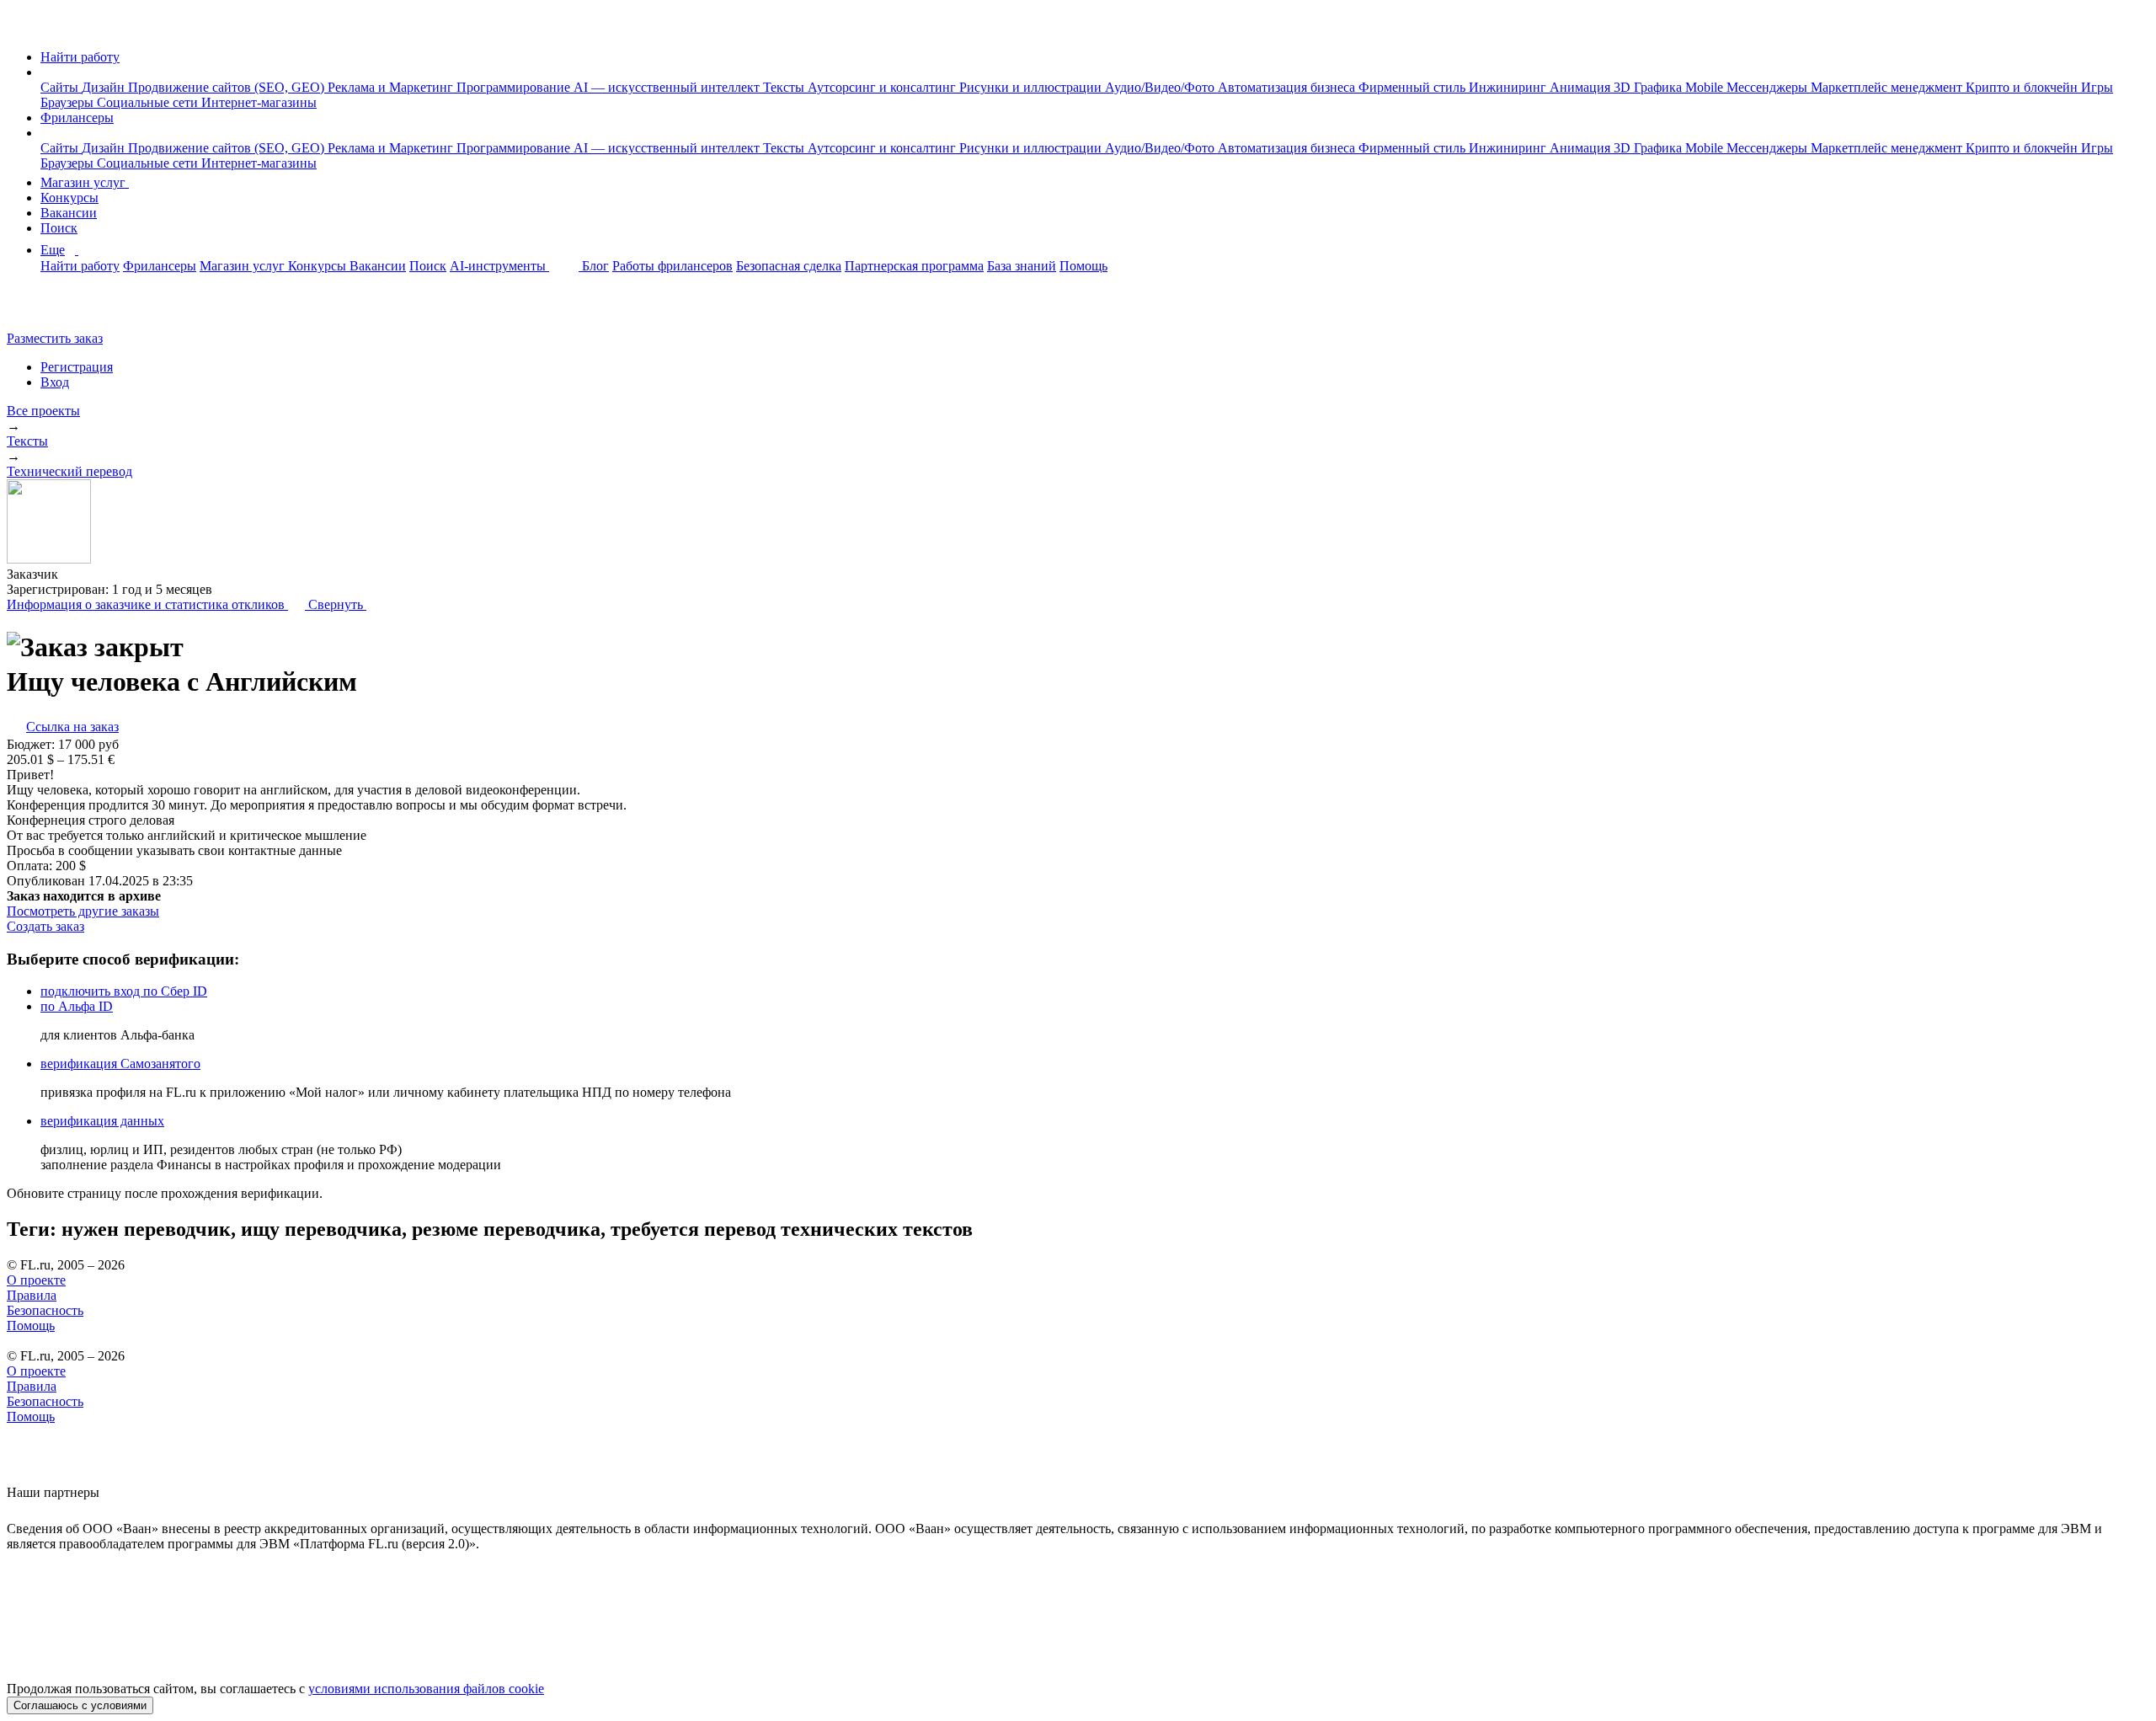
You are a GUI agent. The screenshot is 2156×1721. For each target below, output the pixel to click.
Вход (55, 382)
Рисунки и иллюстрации (1032, 87)
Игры (2097, 87)
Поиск (59, 228)
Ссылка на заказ (72, 727)
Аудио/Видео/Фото (1161, 87)
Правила (32, 1295)
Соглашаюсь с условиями (80, 1705)
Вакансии (69, 213)
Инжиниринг (1509, 87)
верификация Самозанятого (120, 1064)
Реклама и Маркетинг (392, 87)
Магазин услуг (85, 182)
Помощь (1083, 266)
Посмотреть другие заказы (83, 911)
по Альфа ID (77, 1006)
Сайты (61, 87)
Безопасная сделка (789, 266)
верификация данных (102, 1121)
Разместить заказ (55, 338)
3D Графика (1649, 87)
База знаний (1022, 266)
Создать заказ (45, 926)
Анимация (1582, 87)
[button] (45, 72)
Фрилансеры (77, 118)
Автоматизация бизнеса (1288, 87)
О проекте (36, 1280)
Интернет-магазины (259, 102)
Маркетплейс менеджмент (1888, 87)
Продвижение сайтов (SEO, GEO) (228, 87)
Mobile (1706, 87)
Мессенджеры (1769, 87)
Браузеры (69, 102)
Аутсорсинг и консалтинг (883, 87)
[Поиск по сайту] (54, 310)
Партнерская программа (914, 266)
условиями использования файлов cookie (426, 1689)
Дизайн (105, 87)
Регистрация (77, 367)
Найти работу (80, 57)
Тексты (785, 87)
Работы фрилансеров (672, 266)
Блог (595, 266)
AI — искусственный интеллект (668, 87)
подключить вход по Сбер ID (124, 991)
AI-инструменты (499, 266)
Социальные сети (149, 102)
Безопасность (45, 1310)
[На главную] (22, 28)
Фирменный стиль (1414, 87)
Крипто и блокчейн (2023, 87)
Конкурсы (69, 198)
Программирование (515, 87)
